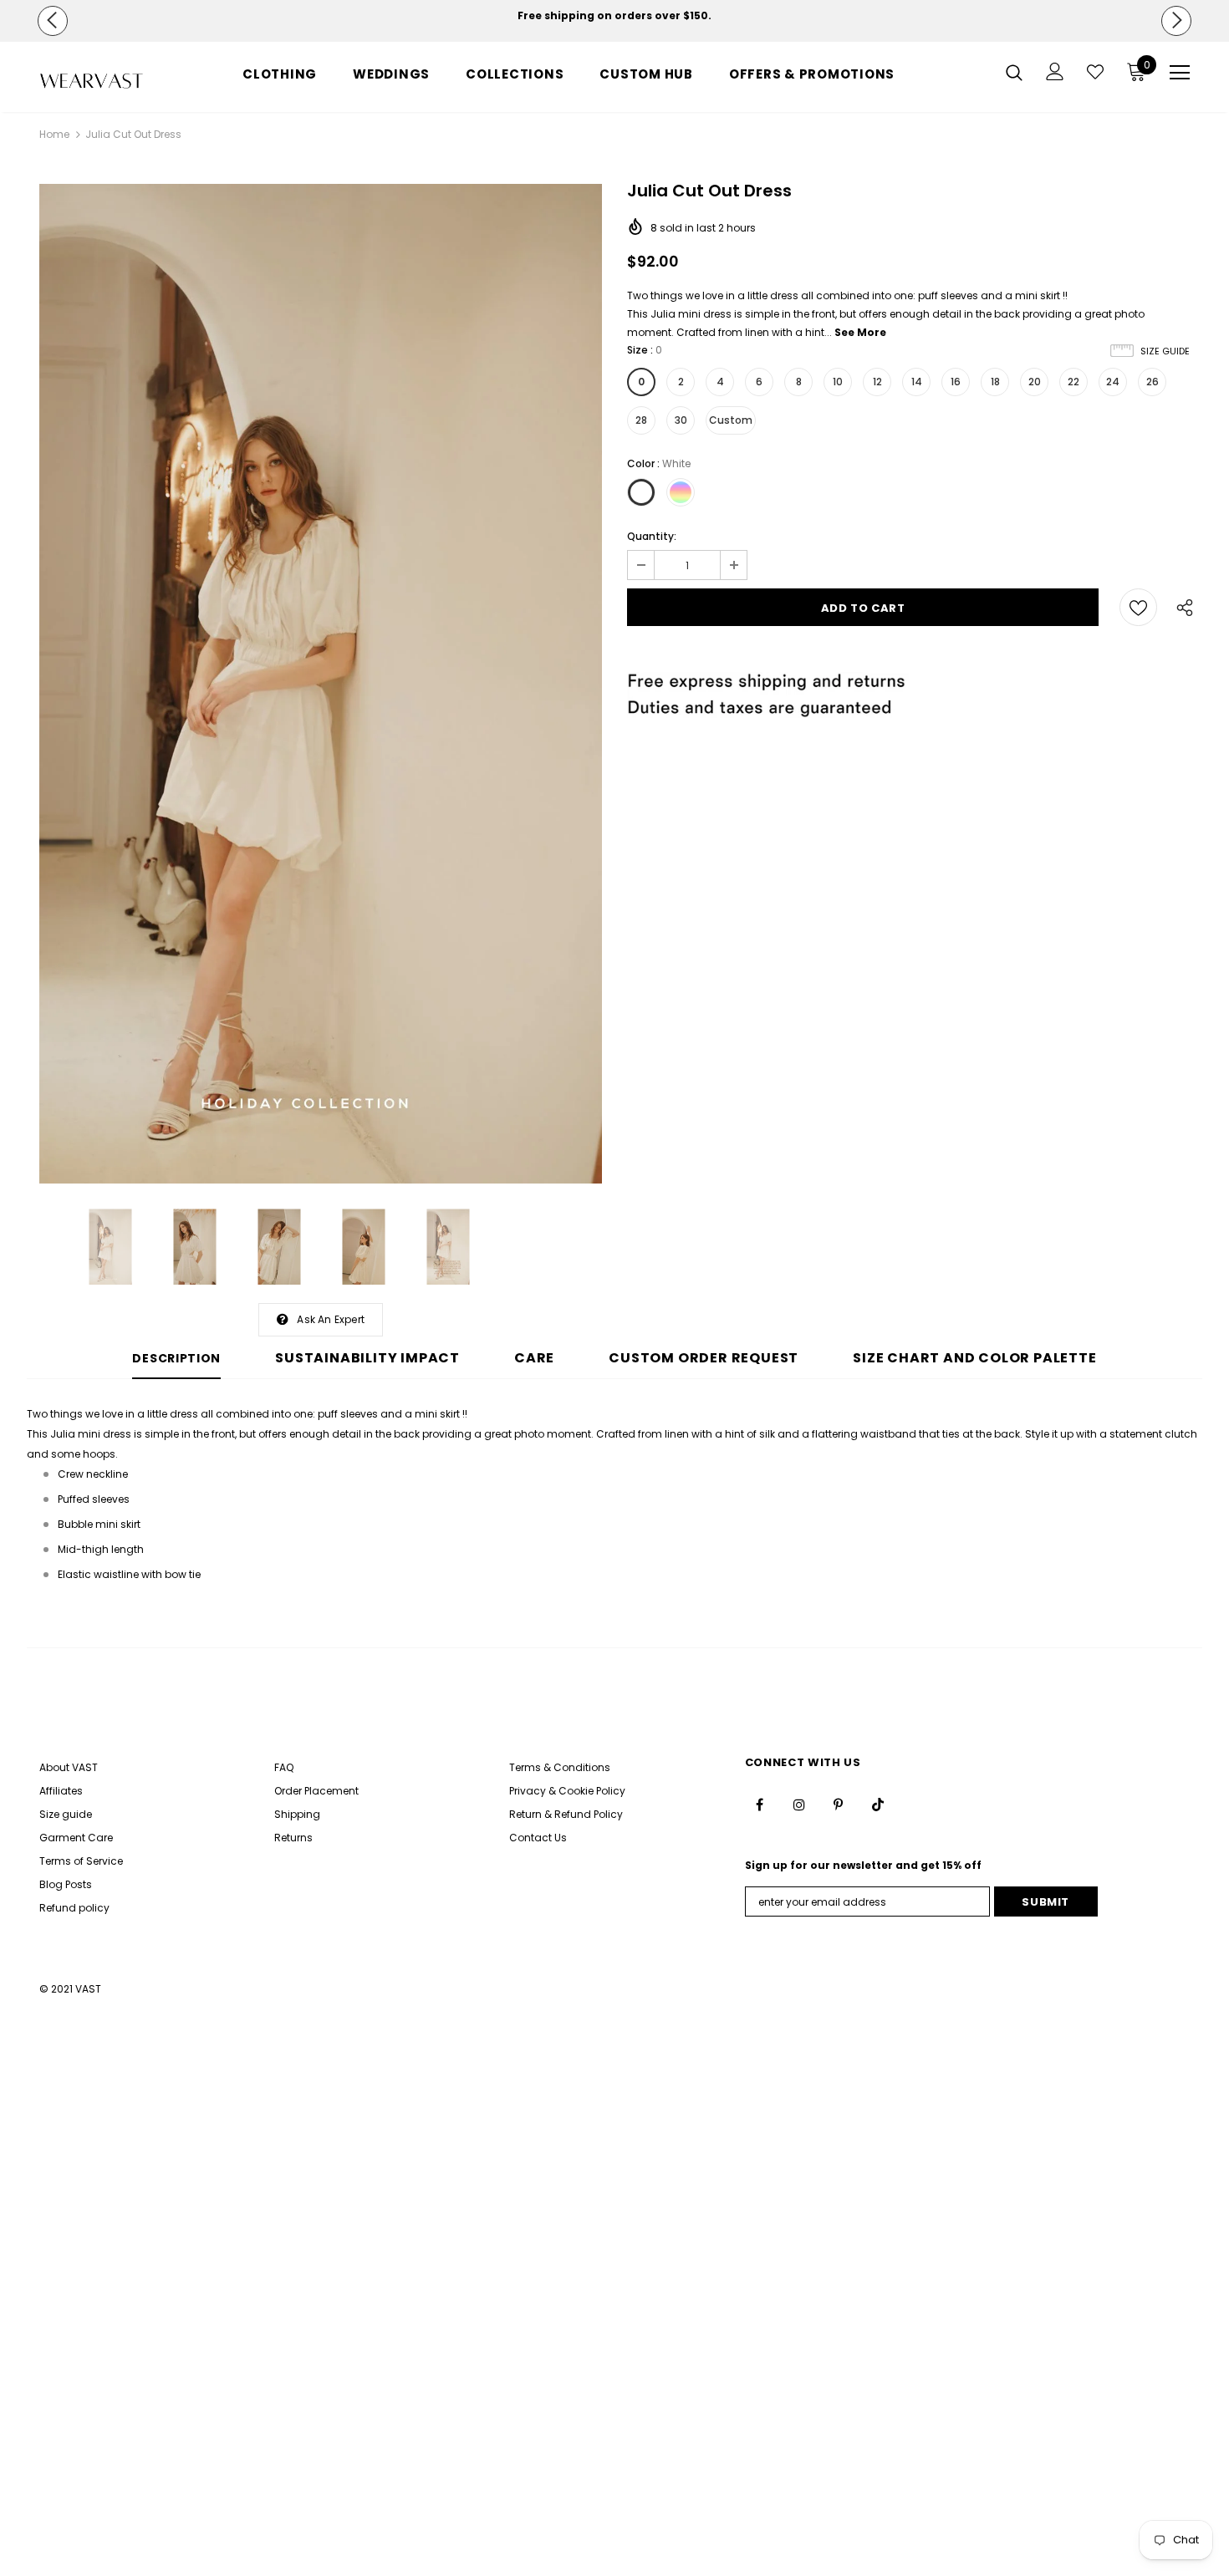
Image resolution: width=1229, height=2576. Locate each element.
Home (54, 134)
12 (877, 382)
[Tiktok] (878, 1805)
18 (995, 382)
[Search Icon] (1014, 72)
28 (641, 420)
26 (1153, 382)
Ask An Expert (331, 1319)
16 (956, 382)
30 (681, 420)
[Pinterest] (839, 1805)
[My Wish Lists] (1095, 72)
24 (1113, 382)
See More (860, 332)
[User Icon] (1055, 71)
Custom (731, 420)
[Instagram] (799, 1805)
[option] (615, 16)
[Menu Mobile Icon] (1180, 73)
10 (838, 382)
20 (1035, 382)
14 (917, 382)
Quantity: (652, 536)
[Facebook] (760, 1805)
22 (1073, 382)
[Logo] (92, 81)
